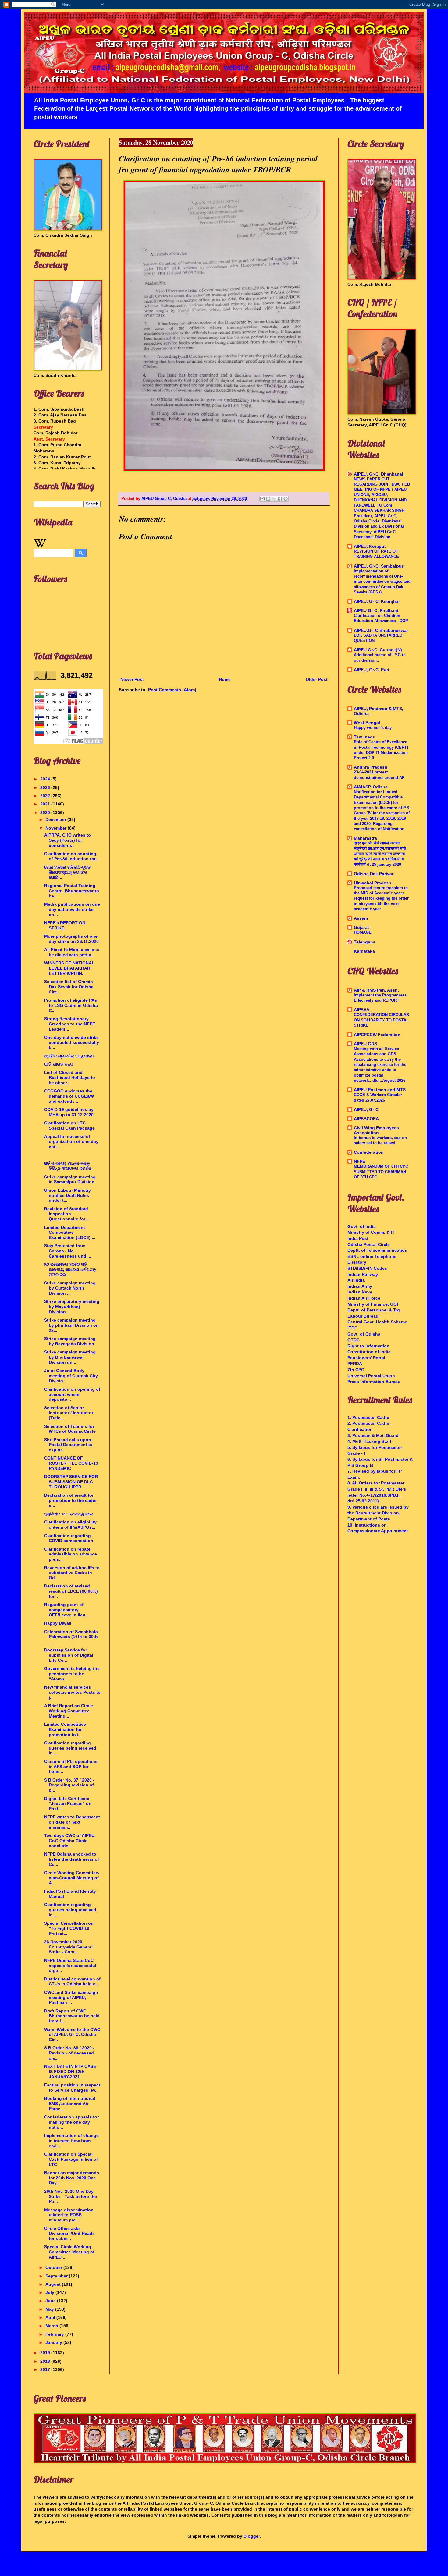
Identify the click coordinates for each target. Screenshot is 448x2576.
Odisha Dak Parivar (374, 874)
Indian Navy (360, 1292)
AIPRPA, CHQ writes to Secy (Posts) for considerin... (68, 840)
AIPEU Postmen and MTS (380, 1090)
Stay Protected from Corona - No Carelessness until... (68, 1251)
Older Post (317, 679)
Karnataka (364, 951)
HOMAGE (363, 932)
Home (225, 679)
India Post (358, 1238)
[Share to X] (274, 499)
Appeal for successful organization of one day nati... (71, 1141)
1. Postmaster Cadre (368, 1417)
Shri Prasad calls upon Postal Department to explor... (68, 1445)
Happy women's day (373, 728)
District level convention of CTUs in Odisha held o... (72, 1982)
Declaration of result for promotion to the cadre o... (70, 1500)
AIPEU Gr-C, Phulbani (376, 610)
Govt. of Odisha (364, 1334)
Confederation (369, 1152)
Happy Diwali (58, 1623)
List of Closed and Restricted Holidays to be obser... (70, 1077)
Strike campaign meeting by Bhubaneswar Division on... (70, 1357)
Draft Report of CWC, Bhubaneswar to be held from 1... (72, 2016)
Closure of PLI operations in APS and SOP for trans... (71, 1767)
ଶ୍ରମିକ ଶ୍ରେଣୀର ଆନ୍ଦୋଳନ (69, 1056)
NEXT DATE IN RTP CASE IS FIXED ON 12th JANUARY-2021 (70, 2072)
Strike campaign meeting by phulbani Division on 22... (71, 1325)
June (51, 2301)
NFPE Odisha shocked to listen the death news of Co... (72, 1859)
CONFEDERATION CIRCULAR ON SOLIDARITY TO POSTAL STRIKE (381, 1020)
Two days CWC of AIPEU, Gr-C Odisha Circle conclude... (70, 1841)
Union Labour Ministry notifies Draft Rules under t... (68, 1195)
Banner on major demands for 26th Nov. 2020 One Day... (72, 2178)
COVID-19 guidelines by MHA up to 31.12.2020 (69, 1112)
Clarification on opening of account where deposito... (72, 1394)
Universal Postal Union (371, 1376)
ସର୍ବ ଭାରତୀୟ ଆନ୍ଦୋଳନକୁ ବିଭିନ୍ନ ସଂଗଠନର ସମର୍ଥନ (68, 1166)
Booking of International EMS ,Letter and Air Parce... (70, 2104)
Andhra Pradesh (371, 767)
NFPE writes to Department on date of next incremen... (72, 1822)
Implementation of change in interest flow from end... (71, 2141)
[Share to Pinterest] (286, 499)
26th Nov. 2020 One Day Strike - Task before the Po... (71, 2196)
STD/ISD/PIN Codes (367, 1268)
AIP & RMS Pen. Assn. (376, 990)
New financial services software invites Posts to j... (72, 1692)
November (57, 828)
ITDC (352, 1328)
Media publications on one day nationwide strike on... (72, 909)
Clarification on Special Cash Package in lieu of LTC (71, 2159)
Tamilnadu (365, 737)
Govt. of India (362, 1226)
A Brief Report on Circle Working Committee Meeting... (69, 1711)
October (54, 2267)
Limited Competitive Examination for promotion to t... (65, 1729)
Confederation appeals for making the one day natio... (71, 2122)
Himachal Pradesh (373, 883)
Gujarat (361, 927)
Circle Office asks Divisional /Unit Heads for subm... (69, 2234)
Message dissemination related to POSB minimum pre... (69, 2215)
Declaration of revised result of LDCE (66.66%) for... (71, 1591)
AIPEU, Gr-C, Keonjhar (377, 601)
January (54, 2342)
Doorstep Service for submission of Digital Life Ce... (69, 1655)
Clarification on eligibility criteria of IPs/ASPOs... (70, 1525)
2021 (46, 804)
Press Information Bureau (374, 1382)
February (55, 2334)
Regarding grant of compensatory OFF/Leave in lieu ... (67, 1610)
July (50, 2292)
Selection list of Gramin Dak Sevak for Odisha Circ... (69, 987)
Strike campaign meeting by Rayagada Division (70, 1341)
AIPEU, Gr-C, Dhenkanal (379, 474)
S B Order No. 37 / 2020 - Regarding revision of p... (69, 1785)
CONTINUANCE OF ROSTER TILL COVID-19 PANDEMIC (71, 1463)
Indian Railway (363, 1274)
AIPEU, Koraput (370, 546)
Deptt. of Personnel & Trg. (374, 1310)
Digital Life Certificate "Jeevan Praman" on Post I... (68, 1804)
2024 (46, 779)
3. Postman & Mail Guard (373, 1435)
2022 (46, 796)
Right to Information (368, 1346)
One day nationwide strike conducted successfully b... (72, 1042)
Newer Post (132, 679)
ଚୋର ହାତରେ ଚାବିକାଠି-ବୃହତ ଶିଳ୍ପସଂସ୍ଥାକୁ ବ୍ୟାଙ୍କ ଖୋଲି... (67, 872)
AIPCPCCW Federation (377, 1035)
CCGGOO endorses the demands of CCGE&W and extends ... (69, 1096)
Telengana (365, 942)
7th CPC (356, 1370)
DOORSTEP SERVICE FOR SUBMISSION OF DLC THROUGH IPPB (71, 1482)
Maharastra (365, 838)
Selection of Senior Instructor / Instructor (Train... (69, 1413)
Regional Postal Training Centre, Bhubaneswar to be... (72, 891)
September (57, 2276)
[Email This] (262, 499)
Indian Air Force (364, 1298)
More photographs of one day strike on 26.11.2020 (71, 939)
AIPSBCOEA (366, 1119)
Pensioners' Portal (366, 1358)
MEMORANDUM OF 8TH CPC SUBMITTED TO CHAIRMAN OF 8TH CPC (381, 1172)
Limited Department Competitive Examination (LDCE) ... (70, 1233)
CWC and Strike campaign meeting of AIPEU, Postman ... (71, 1997)
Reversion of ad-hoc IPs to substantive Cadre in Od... (72, 1573)
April (51, 2317)
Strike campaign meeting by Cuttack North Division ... (70, 1288)
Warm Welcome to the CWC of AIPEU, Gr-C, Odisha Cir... (72, 2035)
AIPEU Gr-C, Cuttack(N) (378, 650)
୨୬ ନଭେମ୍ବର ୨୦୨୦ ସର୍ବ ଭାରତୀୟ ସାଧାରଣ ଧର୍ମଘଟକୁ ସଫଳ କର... (70, 1269)
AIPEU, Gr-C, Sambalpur (379, 566)
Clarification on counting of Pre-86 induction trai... (72, 856)
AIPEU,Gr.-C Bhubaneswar (381, 630)
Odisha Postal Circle (369, 1244)
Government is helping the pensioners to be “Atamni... (72, 1674)
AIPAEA (362, 1010)
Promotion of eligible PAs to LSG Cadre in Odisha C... (71, 1005)
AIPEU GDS (365, 1044)
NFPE (359, 1161)
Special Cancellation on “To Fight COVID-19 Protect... (69, 1928)
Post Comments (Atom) (172, 690)
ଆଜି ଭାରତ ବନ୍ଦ (59, 1064)
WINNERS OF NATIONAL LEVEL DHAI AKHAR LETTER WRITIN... (69, 968)
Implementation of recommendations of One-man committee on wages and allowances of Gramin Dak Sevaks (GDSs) (382, 582)
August (54, 2284)
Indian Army (360, 1286)
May (50, 2309)
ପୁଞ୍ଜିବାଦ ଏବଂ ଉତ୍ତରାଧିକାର (69, 1514)
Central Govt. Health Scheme (377, 1322)
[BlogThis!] (268, 499)
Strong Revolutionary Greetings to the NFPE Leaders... (70, 1024)
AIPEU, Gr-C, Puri (372, 670)
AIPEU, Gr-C (366, 1109)
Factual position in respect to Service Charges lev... (72, 2088)
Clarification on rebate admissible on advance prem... (71, 1554)
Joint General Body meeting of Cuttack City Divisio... (71, 1376)
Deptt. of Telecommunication (377, 1250)
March (52, 2326)
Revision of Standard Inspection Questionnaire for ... (67, 1214)
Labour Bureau (363, 1316)
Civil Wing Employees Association (376, 1130)
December (56, 819)
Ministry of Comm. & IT (371, 1232)
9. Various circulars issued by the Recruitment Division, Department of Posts (378, 1513)
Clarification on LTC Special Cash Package (69, 1125)
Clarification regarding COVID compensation (69, 1538)
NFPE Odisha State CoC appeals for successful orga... (70, 1966)
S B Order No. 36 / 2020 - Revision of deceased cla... (69, 2053)
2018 (46, 2361)
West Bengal (367, 723)
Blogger (252, 2536)
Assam (361, 918)
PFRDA (355, 1364)
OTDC (354, 1340)
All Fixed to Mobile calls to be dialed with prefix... (72, 952)
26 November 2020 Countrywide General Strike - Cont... (68, 1947)
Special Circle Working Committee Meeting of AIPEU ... (69, 2252)
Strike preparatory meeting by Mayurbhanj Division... (72, 1307)
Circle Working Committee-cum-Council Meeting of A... (72, 1878)
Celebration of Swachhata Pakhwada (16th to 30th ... (71, 1637)
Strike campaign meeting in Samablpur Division (70, 1179)
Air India (356, 1280)
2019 (46, 2353)
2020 (46, 812)
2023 (46, 787)
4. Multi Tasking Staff (369, 1441)
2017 (46, 2369)
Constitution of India (369, 1352)
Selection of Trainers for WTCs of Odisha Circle (70, 1429)
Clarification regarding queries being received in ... (70, 1748)
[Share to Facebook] (280, 499)
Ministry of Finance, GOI (373, 1304)
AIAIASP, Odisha (371, 787)
